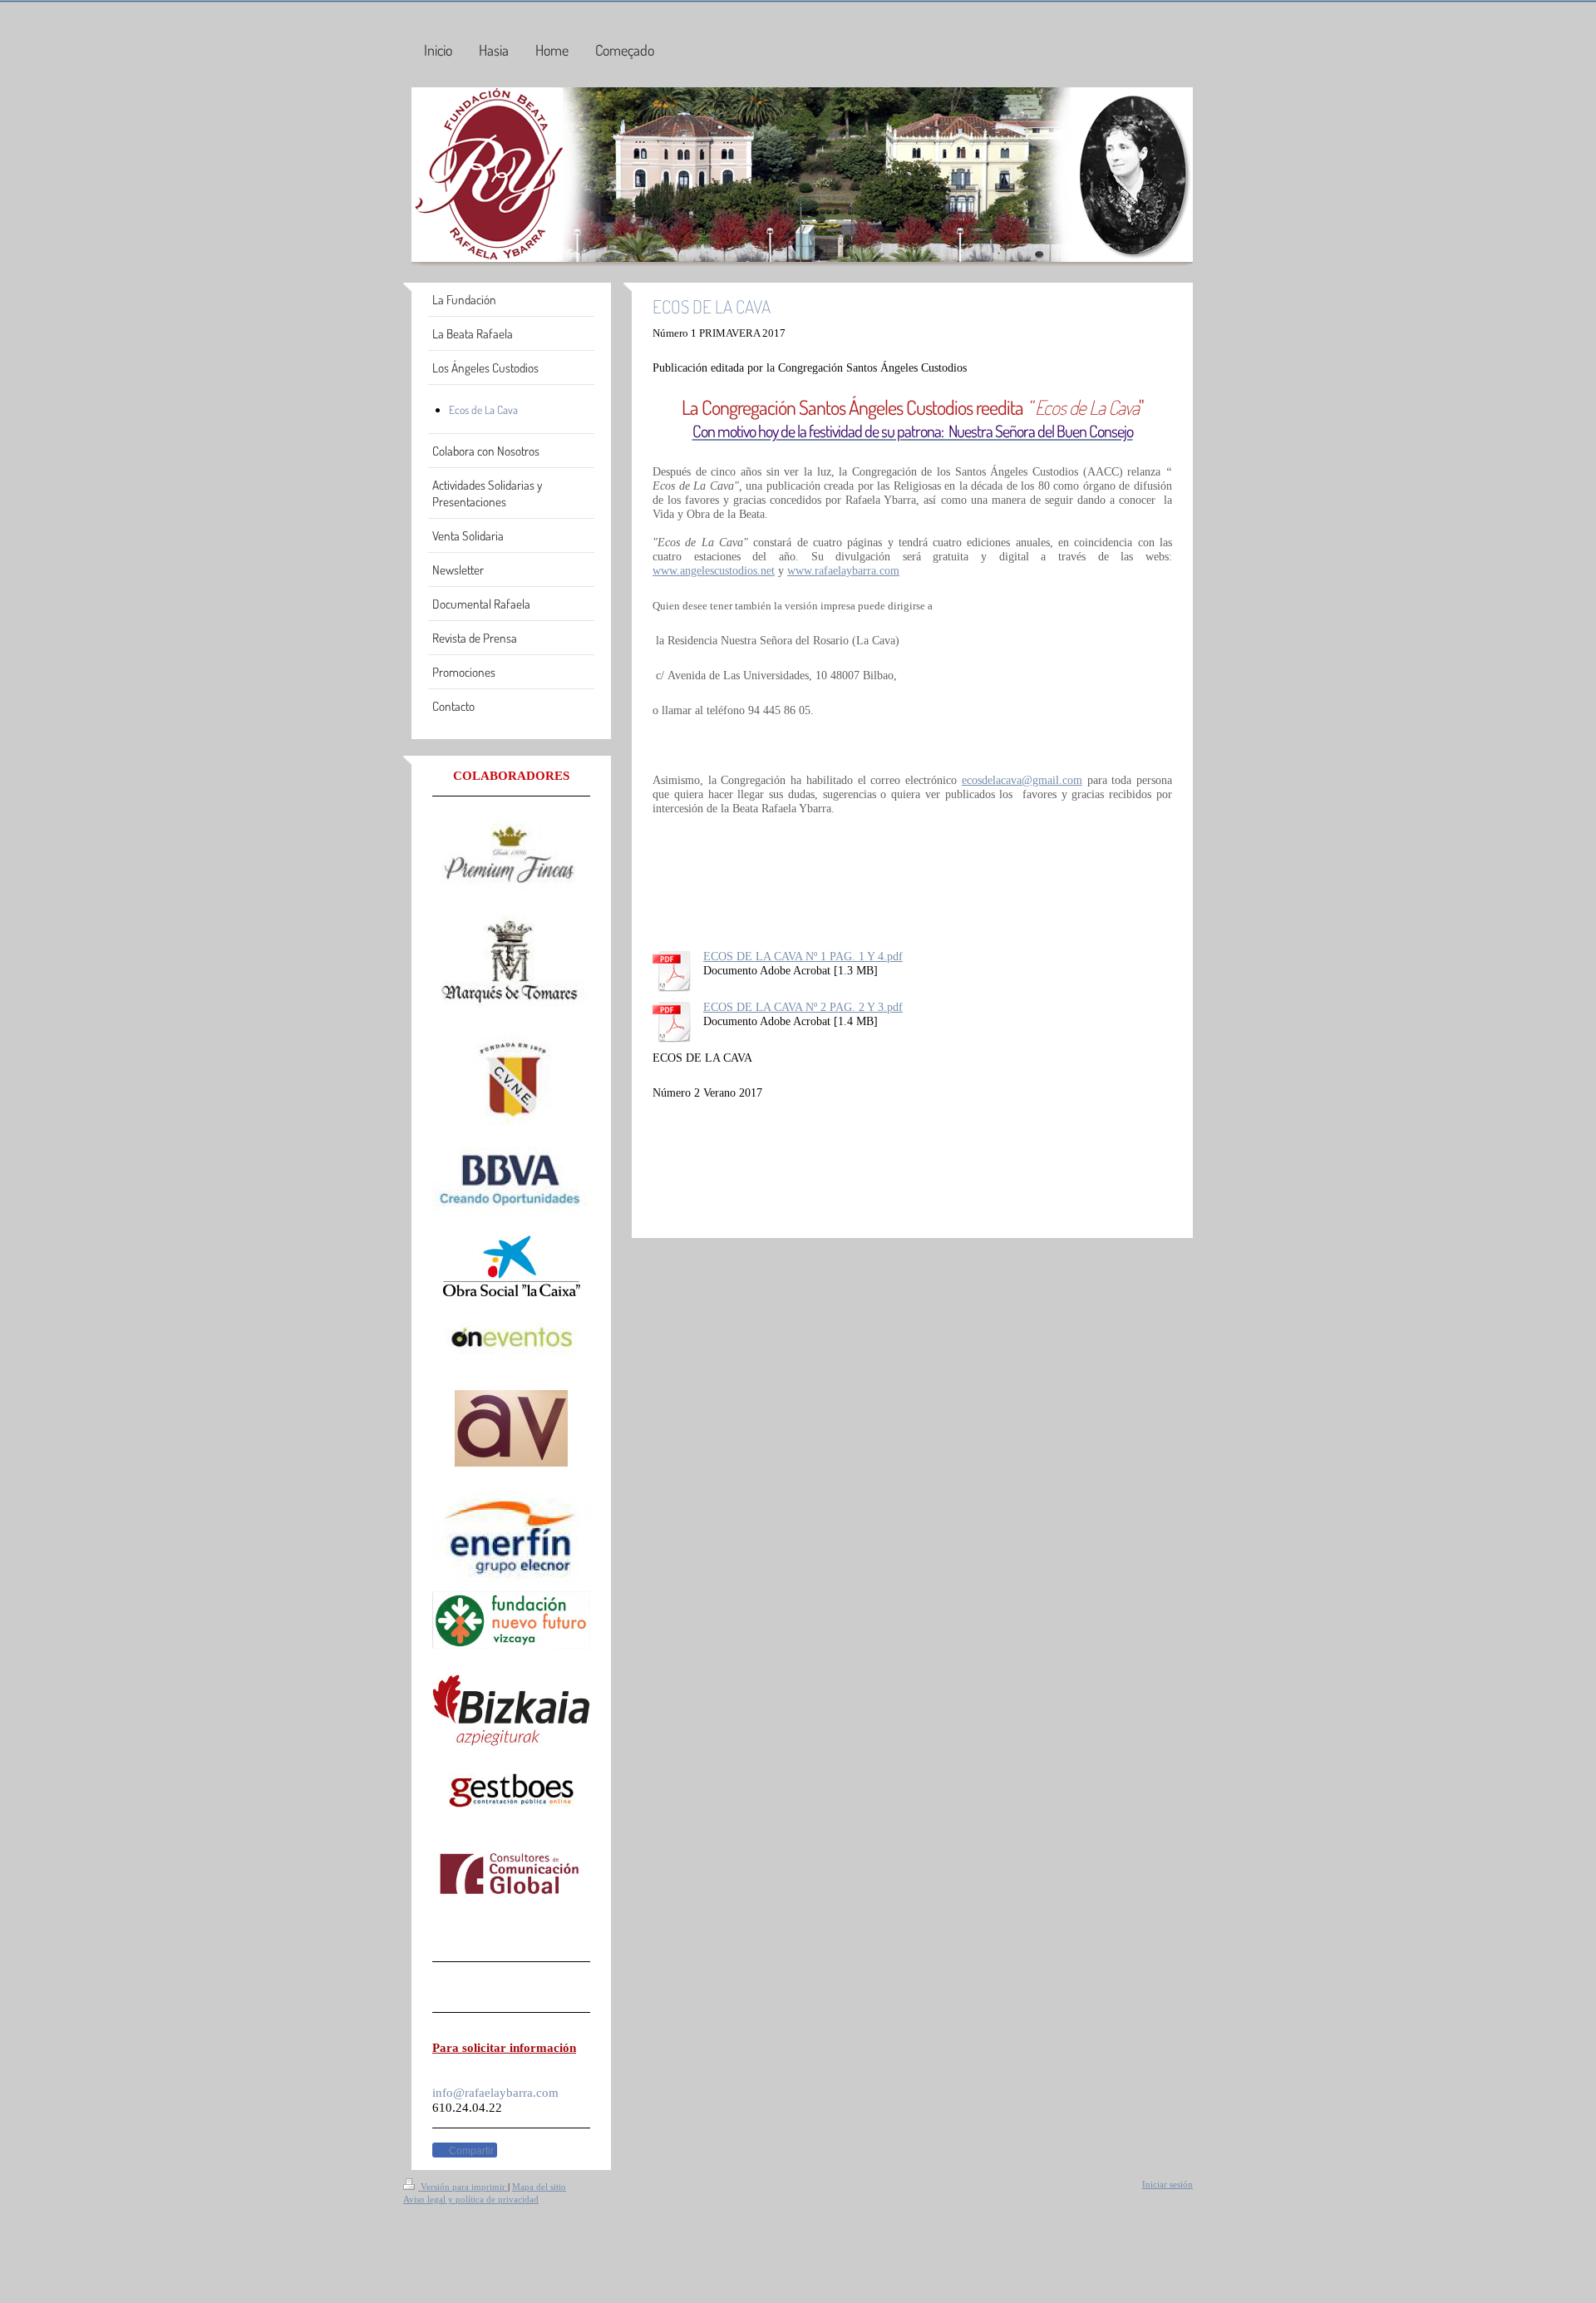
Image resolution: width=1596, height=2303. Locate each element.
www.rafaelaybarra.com (843, 570)
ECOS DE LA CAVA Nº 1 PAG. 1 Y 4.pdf (803, 956)
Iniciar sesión (1167, 2184)
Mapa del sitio (539, 2187)
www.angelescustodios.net (714, 570)
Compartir (470, 2151)
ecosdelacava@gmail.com (1022, 780)
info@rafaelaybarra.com (495, 2092)
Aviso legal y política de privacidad (471, 2199)
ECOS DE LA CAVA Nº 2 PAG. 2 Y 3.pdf (803, 1007)
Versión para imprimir (463, 2187)
